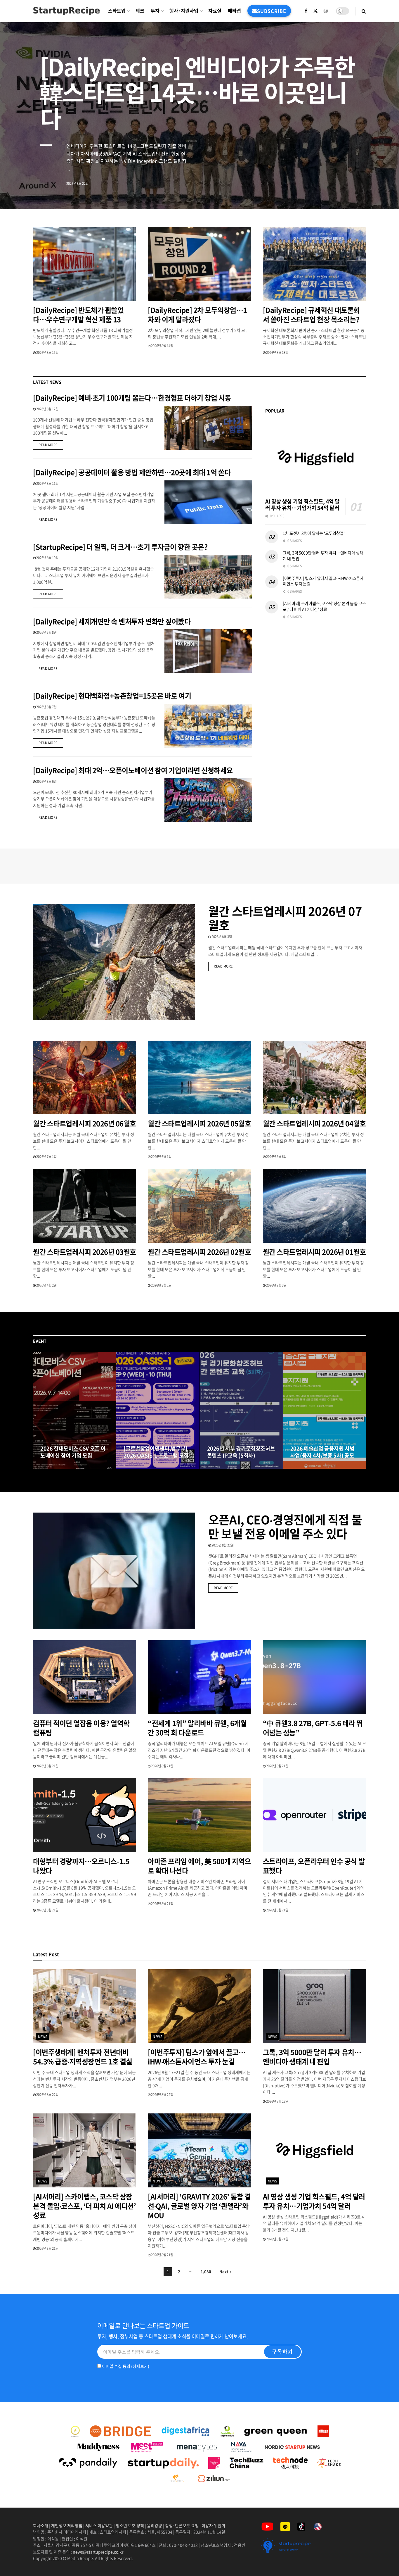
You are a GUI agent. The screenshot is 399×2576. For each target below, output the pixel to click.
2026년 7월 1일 (46, 1157)
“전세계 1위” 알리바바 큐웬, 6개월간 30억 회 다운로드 (197, 1728)
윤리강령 (155, 2525)
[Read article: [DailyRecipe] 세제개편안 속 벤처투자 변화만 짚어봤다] (208, 651)
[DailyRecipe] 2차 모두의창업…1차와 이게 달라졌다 (197, 315)
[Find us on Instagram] (326, 11)
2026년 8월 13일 (277, 352)
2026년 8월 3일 (221, 937)
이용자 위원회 (213, 2525)
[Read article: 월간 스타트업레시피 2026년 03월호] (85, 1206)
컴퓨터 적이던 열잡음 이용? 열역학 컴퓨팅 (81, 1728)
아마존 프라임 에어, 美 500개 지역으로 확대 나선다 (199, 1866)
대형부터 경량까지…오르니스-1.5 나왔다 (81, 1866)
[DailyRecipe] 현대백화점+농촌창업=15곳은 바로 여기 (112, 696)
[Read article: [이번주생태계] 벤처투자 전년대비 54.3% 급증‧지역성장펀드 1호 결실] (85, 2006)
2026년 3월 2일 (161, 1285)
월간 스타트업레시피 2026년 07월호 (285, 918)
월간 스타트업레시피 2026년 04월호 (314, 1123)
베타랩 (234, 11)
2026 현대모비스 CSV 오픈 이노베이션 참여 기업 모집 (73, 1452)
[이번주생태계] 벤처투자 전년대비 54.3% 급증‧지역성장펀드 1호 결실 (83, 2057)
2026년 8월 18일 (138, 1467)
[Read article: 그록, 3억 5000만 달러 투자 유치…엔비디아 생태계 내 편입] (314, 2006)
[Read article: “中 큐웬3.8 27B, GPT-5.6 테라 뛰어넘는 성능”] (314, 1677)
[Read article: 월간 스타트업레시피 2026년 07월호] (114, 962)
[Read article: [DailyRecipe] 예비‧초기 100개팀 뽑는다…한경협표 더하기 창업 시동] (208, 428)
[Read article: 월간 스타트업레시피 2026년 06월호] (85, 1078)
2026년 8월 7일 (46, 707)
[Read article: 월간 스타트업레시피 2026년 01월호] (314, 1206)
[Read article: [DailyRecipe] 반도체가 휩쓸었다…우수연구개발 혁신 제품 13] (85, 264)
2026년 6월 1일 (161, 1157)
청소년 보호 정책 (130, 2525)
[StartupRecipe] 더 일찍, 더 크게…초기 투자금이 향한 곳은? (120, 547)
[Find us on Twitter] (315, 11)
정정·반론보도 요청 (182, 2525)
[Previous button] (37, 1411)
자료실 (215, 11)
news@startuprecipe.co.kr (98, 2552)
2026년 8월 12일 (47, 409)
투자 (155, 11)
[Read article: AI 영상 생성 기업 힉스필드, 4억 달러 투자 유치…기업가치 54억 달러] (316, 458)
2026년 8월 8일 (46, 632)
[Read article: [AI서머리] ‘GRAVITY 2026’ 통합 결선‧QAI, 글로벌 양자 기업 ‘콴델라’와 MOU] (199, 2150)
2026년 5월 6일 (276, 1157)
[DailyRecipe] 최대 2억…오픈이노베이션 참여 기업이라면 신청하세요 (133, 770)
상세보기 (140, 2366)
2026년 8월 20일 (54, 1467)
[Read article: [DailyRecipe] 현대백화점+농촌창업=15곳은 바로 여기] (208, 726)
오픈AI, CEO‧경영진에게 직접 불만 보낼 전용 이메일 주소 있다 (285, 1526)
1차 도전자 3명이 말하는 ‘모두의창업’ (314, 533)
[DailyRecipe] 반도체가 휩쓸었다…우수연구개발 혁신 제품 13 (78, 315)
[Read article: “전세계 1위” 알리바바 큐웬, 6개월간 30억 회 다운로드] (199, 1677)
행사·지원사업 (184, 11)
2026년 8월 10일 (47, 558)
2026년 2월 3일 (276, 1285)
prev (351, 191)
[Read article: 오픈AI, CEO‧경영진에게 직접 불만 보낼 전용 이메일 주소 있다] (114, 1571)
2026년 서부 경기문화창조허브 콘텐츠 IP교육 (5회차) (241, 1452)
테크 (140, 11)
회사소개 (41, 2525)
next (374, 191)
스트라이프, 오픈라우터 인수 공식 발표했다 (314, 1866)
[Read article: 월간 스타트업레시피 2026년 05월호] (199, 1078)
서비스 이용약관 (99, 2525)
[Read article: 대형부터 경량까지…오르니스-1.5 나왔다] (85, 1815)
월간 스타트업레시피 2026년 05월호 (199, 1123)
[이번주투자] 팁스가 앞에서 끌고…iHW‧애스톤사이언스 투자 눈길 (323, 581)
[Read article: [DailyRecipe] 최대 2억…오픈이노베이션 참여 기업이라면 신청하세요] (208, 800)
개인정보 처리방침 (67, 2525)
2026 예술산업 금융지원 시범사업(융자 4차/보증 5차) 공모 (322, 1452)
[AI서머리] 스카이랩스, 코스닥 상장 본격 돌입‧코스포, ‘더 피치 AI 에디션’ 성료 (324, 606)
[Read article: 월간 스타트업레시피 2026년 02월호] (199, 1206)
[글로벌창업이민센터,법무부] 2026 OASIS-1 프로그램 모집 (156, 1452)
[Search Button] (364, 11)
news (43, 2037)
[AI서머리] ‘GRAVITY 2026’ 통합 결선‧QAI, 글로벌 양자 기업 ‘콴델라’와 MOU (199, 2206)
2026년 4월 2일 (46, 1285)
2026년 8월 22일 (222, 1545)
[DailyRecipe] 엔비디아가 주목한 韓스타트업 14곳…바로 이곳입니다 (197, 92)
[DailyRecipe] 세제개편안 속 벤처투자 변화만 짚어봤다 (112, 621)
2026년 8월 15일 (47, 352)
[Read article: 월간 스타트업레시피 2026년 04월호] (314, 1078)
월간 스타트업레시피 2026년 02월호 (199, 1252)
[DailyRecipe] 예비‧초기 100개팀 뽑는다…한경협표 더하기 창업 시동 (132, 398)
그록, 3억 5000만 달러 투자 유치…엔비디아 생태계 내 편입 (323, 556)
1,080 (206, 2271)
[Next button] (362, 1411)
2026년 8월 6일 (46, 781)
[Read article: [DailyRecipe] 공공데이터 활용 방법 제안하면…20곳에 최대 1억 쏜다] (208, 502)
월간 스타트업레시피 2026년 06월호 (85, 1123)
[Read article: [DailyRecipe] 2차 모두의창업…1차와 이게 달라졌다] (199, 264)
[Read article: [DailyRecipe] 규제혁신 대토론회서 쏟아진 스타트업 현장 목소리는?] (314, 264)
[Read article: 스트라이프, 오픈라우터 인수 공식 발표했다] (314, 1815)
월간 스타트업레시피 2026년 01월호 (314, 1252)
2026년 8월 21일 (47, 1766)
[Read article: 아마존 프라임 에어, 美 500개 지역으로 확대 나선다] (199, 1815)
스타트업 (117, 11)
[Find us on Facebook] (306, 11)
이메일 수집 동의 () (125, 2366)
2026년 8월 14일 (162, 346)
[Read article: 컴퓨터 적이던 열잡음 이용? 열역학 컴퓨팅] (85, 1677)
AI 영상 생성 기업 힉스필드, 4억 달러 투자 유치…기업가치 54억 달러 (302, 505)
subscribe (272, 11)
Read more (51, 445)
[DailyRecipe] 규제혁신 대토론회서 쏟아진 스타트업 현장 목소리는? (312, 315)
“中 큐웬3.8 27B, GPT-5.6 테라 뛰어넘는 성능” (313, 1728)
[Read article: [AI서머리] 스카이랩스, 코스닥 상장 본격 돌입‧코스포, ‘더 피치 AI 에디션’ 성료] (85, 2150)
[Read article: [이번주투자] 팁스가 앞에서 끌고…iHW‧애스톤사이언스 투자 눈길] (199, 2006)
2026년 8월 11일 (47, 483)
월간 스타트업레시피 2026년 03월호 (85, 1252)
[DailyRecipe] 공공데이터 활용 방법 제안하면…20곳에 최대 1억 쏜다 (132, 472)
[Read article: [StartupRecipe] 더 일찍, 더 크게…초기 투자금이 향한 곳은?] (208, 577)
